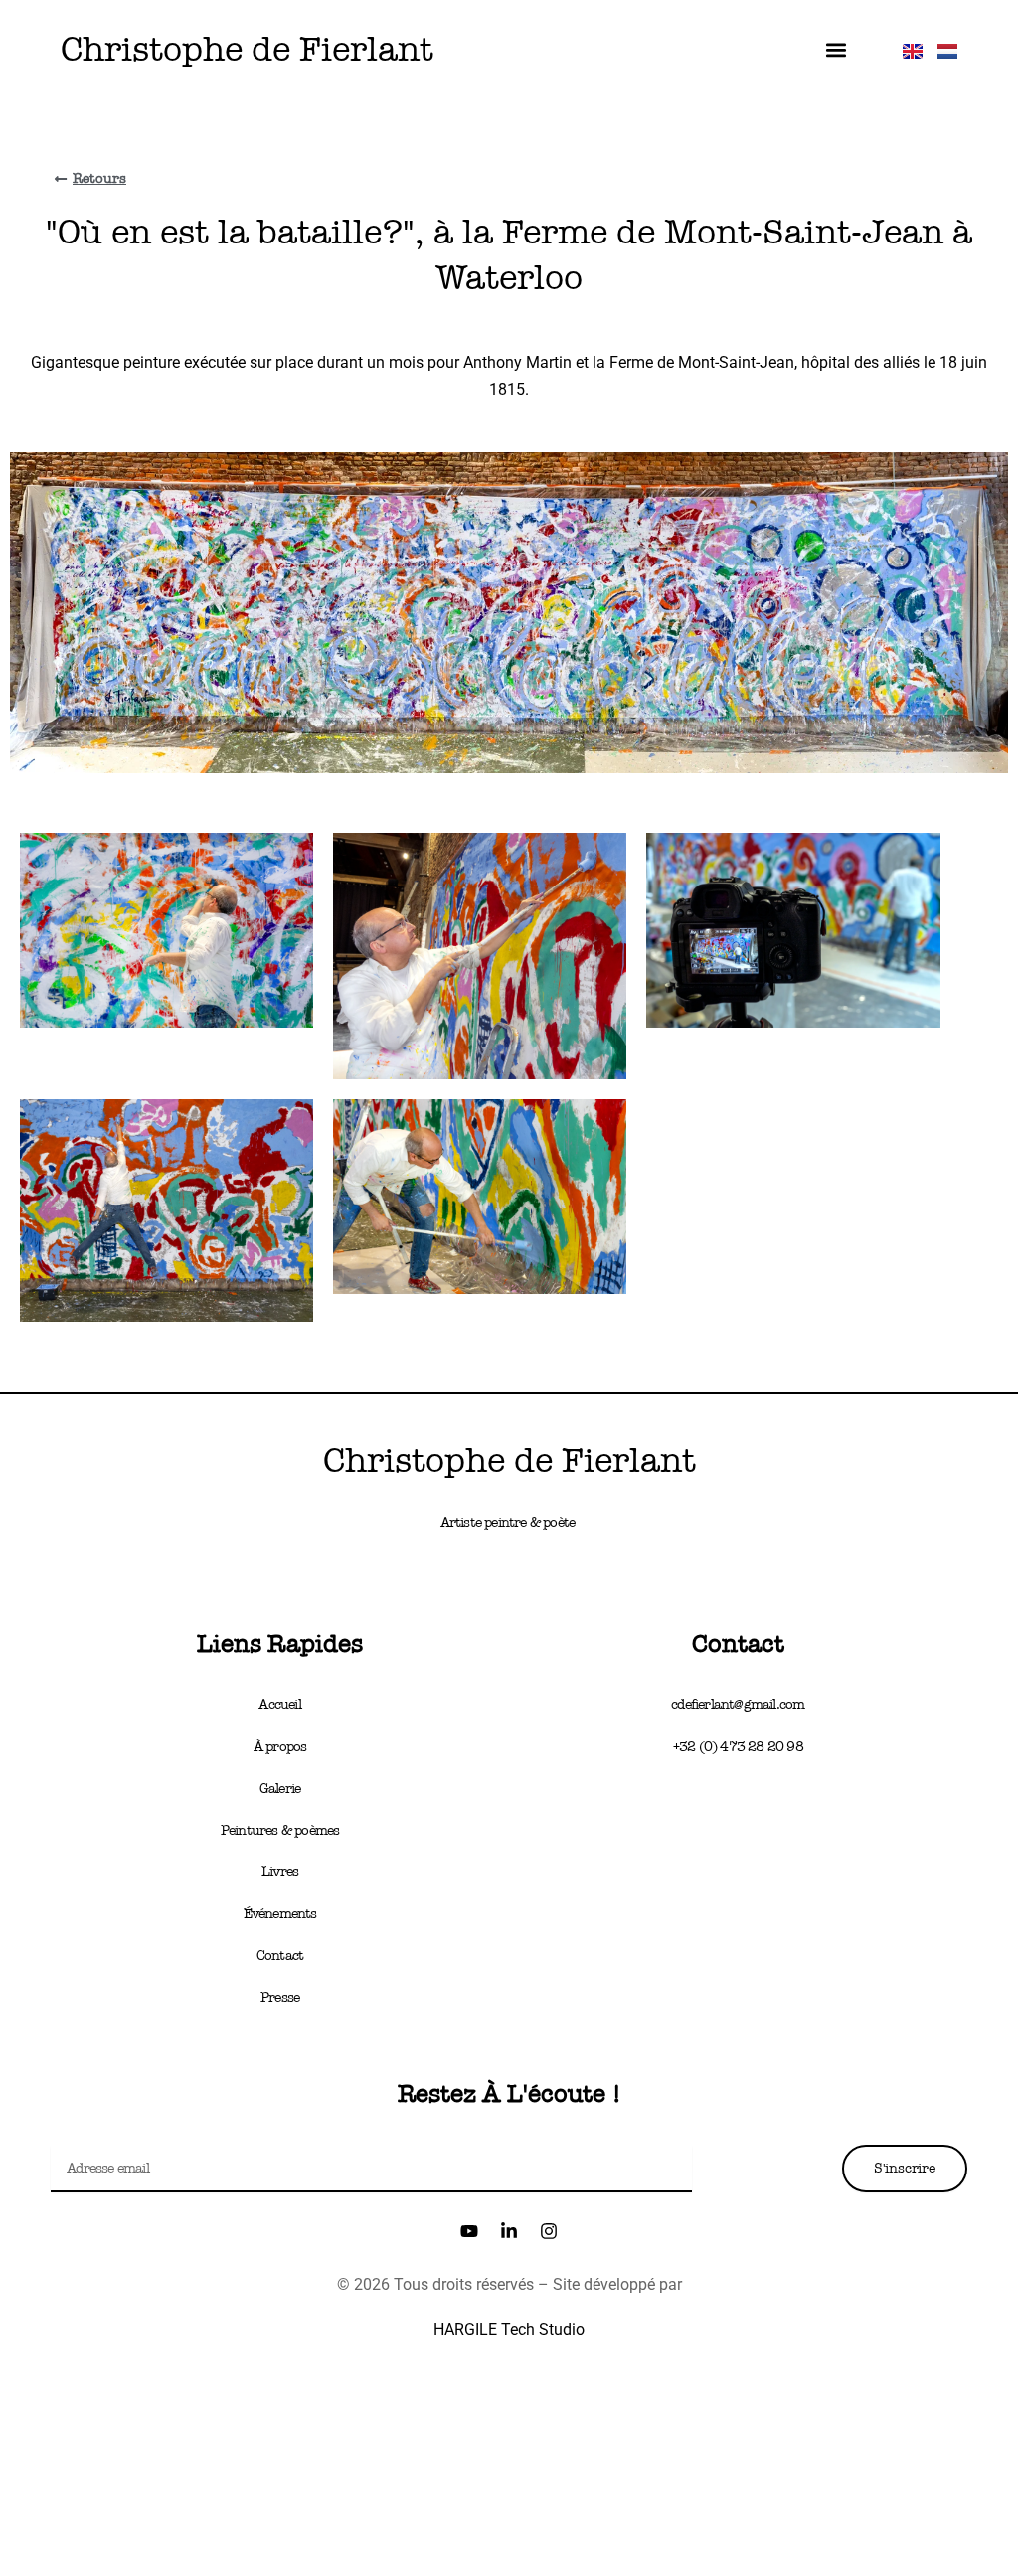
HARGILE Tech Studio (509, 2329)
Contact (280, 1955)
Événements (280, 1914)
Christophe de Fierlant (247, 49)
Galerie (280, 1788)
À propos (280, 1747)
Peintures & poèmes (280, 1830)
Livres (280, 1872)
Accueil (279, 1705)
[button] (837, 50)
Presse (280, 1997)
